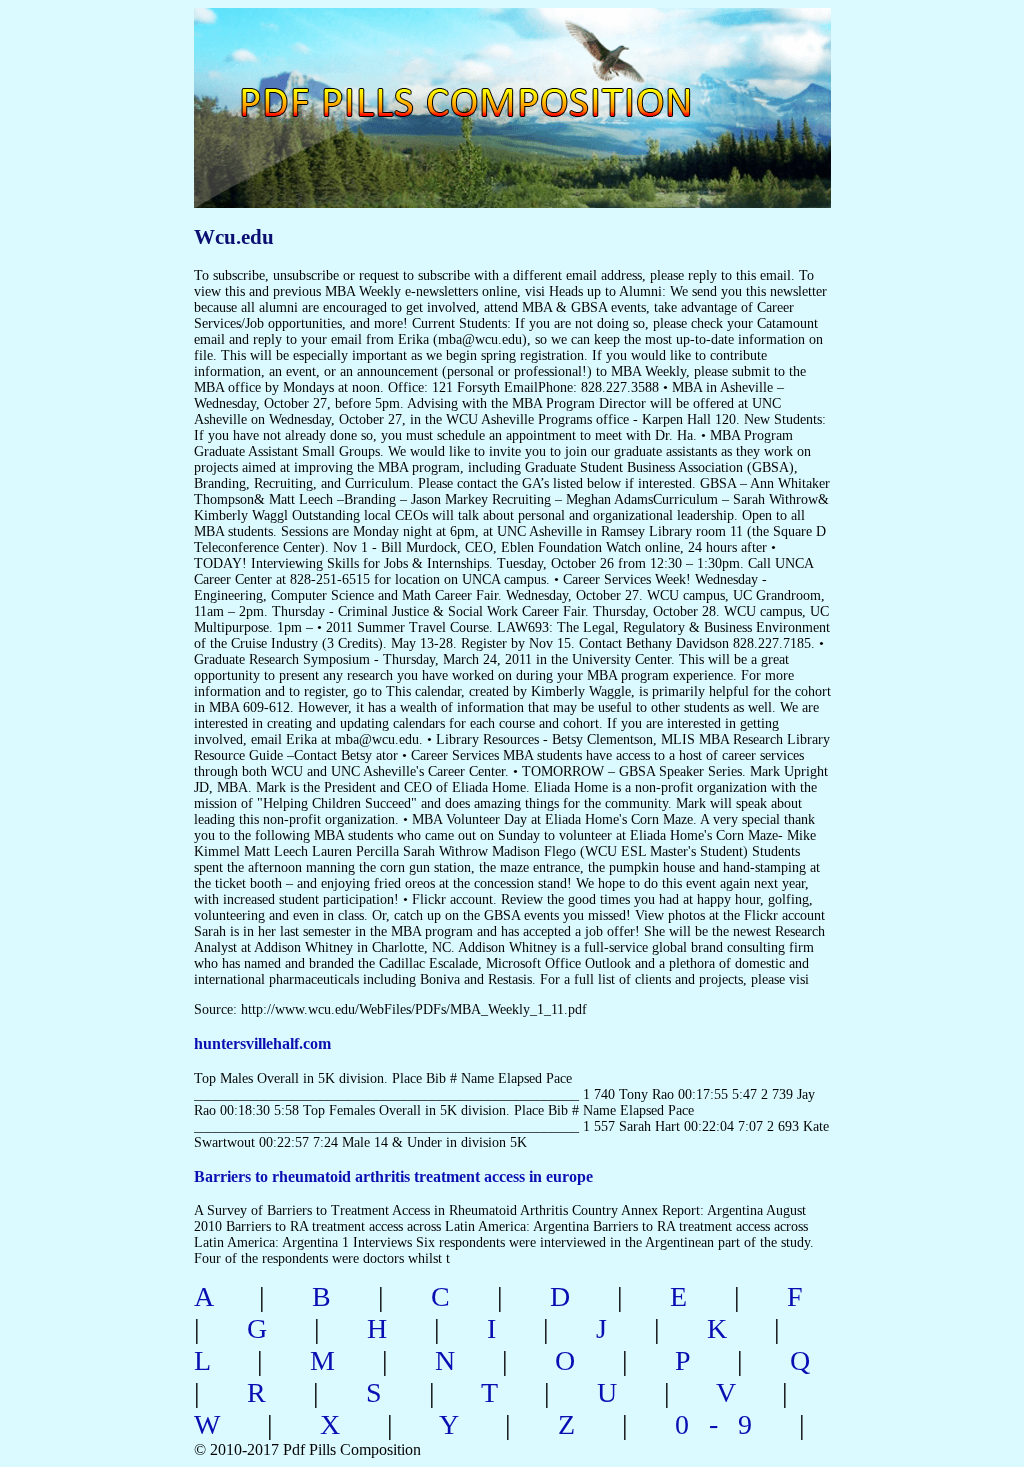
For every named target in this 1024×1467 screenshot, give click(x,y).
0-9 (723, 1424)
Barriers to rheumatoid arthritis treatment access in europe (393, 1176)
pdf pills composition (508, 80)
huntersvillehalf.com (262, 1043)
